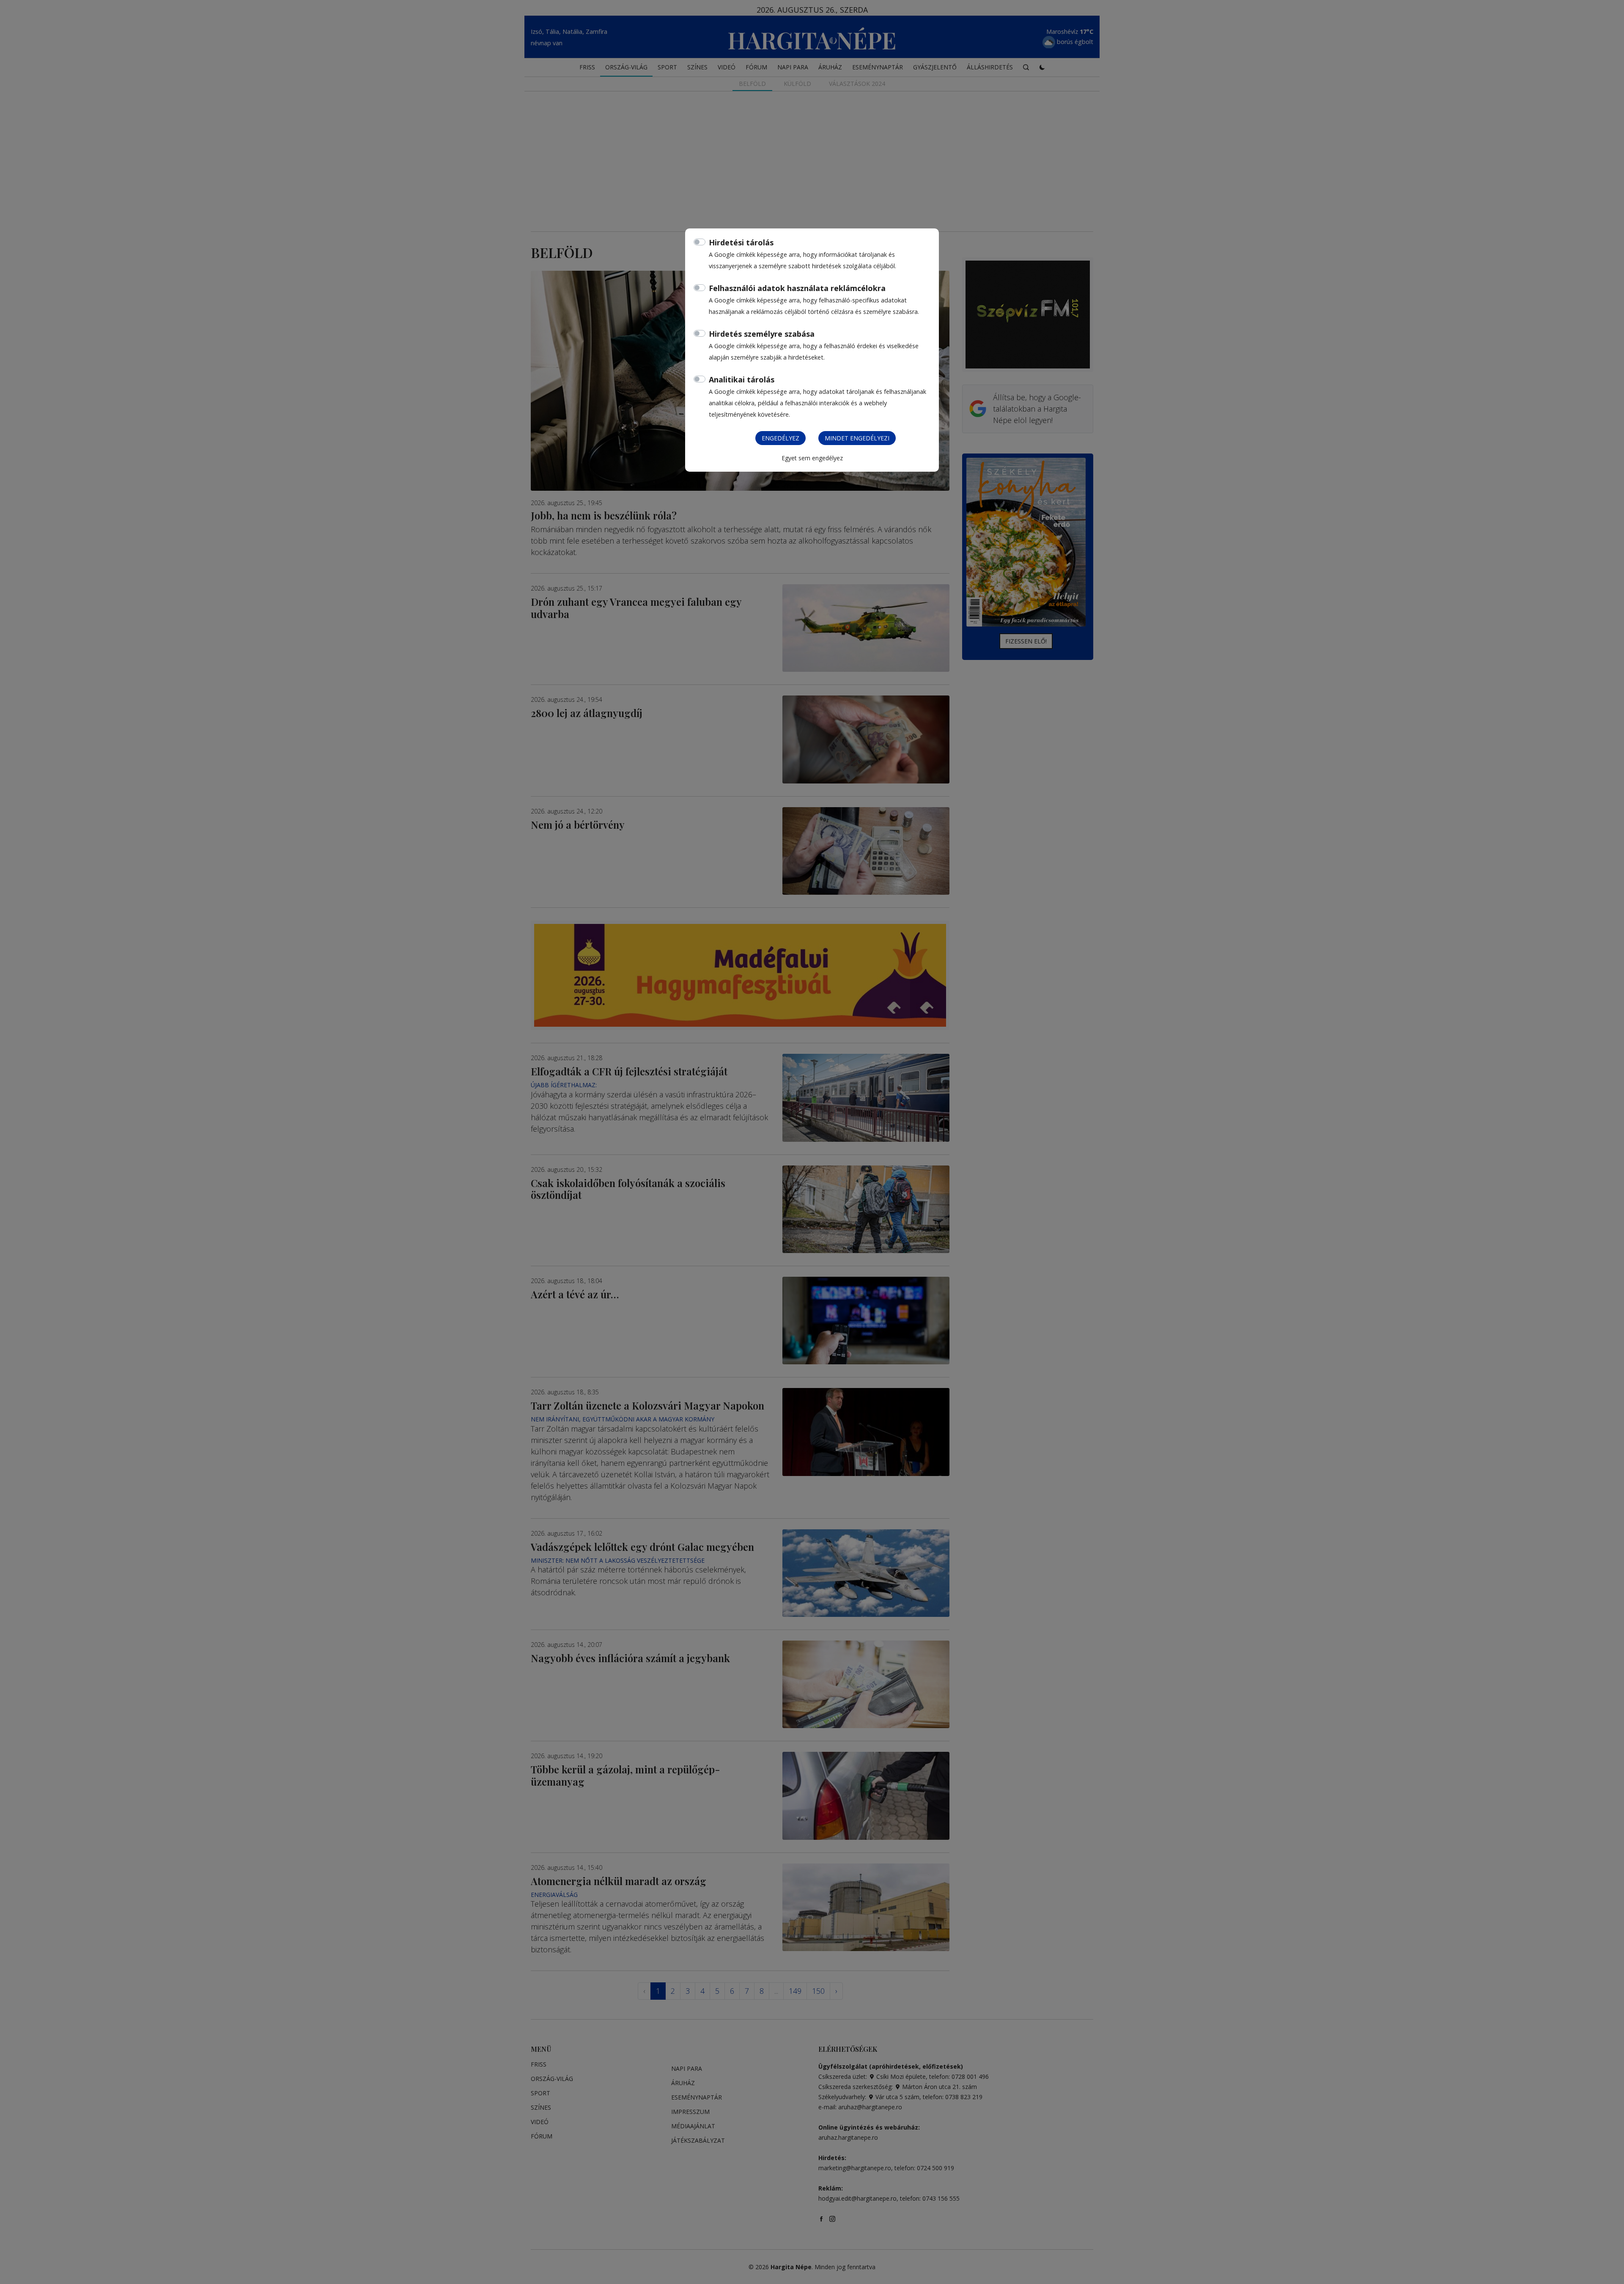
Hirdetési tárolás (741, 242)
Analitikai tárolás (742, 379)
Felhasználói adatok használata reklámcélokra (797, 288)
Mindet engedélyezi (857, 438)
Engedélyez (780, 438)
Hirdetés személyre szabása (762, 334)
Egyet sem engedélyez (812, 458)
